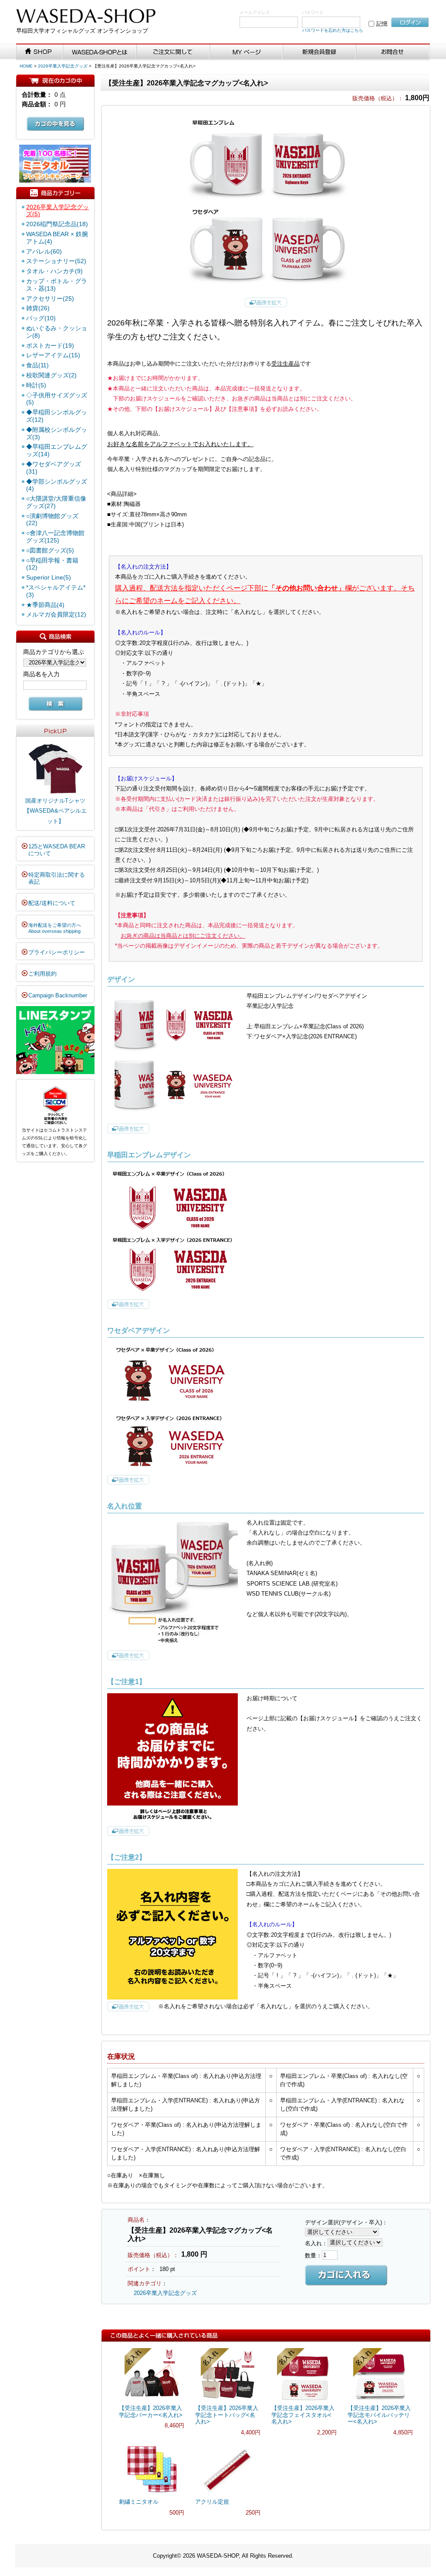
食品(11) (37, 365)
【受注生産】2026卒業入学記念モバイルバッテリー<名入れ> (379, 2415)
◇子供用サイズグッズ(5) (57, 399)
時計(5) (36, 385)
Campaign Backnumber (58, 995)
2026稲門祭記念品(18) (57, 224)
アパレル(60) (44, 251)
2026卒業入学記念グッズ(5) (57, 211)
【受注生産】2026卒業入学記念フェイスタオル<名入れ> (303, 2415)
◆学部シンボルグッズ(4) (57, 485)
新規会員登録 (320, 52)
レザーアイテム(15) (53, 355)
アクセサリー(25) (50, 298)
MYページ (247, 52)
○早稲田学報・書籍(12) (52, 564)
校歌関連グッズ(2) (51, 375)
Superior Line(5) (49, 577)
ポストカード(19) (50, 346)
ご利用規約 (42, 974)
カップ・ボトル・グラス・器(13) (57, 285)
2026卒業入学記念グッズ (63, 66)
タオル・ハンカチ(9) (54, 271)
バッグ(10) (41, 318)
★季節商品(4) (45, 605)
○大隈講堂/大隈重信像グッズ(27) (56, 502)
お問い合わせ (393, 52)
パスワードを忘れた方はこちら (333, 30)
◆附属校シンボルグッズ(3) (57, 433)
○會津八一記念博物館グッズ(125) (55, 537)
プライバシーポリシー (57, 952)
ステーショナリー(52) (56, 261)
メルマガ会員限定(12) (56, 614)
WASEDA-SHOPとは (100, 52)
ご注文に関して (173, 52)
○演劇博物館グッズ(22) (52, 520)
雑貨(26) (38, 308)
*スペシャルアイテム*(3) (56, 591)
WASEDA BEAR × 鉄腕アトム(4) (57, 238)
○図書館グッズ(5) (50, 550)
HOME (26, 66)
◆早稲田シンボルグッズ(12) (57, 416)
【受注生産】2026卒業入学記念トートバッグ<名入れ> (227, 2415)
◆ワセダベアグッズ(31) (54, 468)
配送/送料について (52, 903)
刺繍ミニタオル (139, 2502)
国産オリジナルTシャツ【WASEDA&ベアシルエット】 (55, 811)
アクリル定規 (212, 2502)
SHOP (40, 52)
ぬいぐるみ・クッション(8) (57, 332)
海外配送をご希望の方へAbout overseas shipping (55, 928)
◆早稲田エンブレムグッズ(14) (57, 450)
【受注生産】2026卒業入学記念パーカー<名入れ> (151, 2412)
